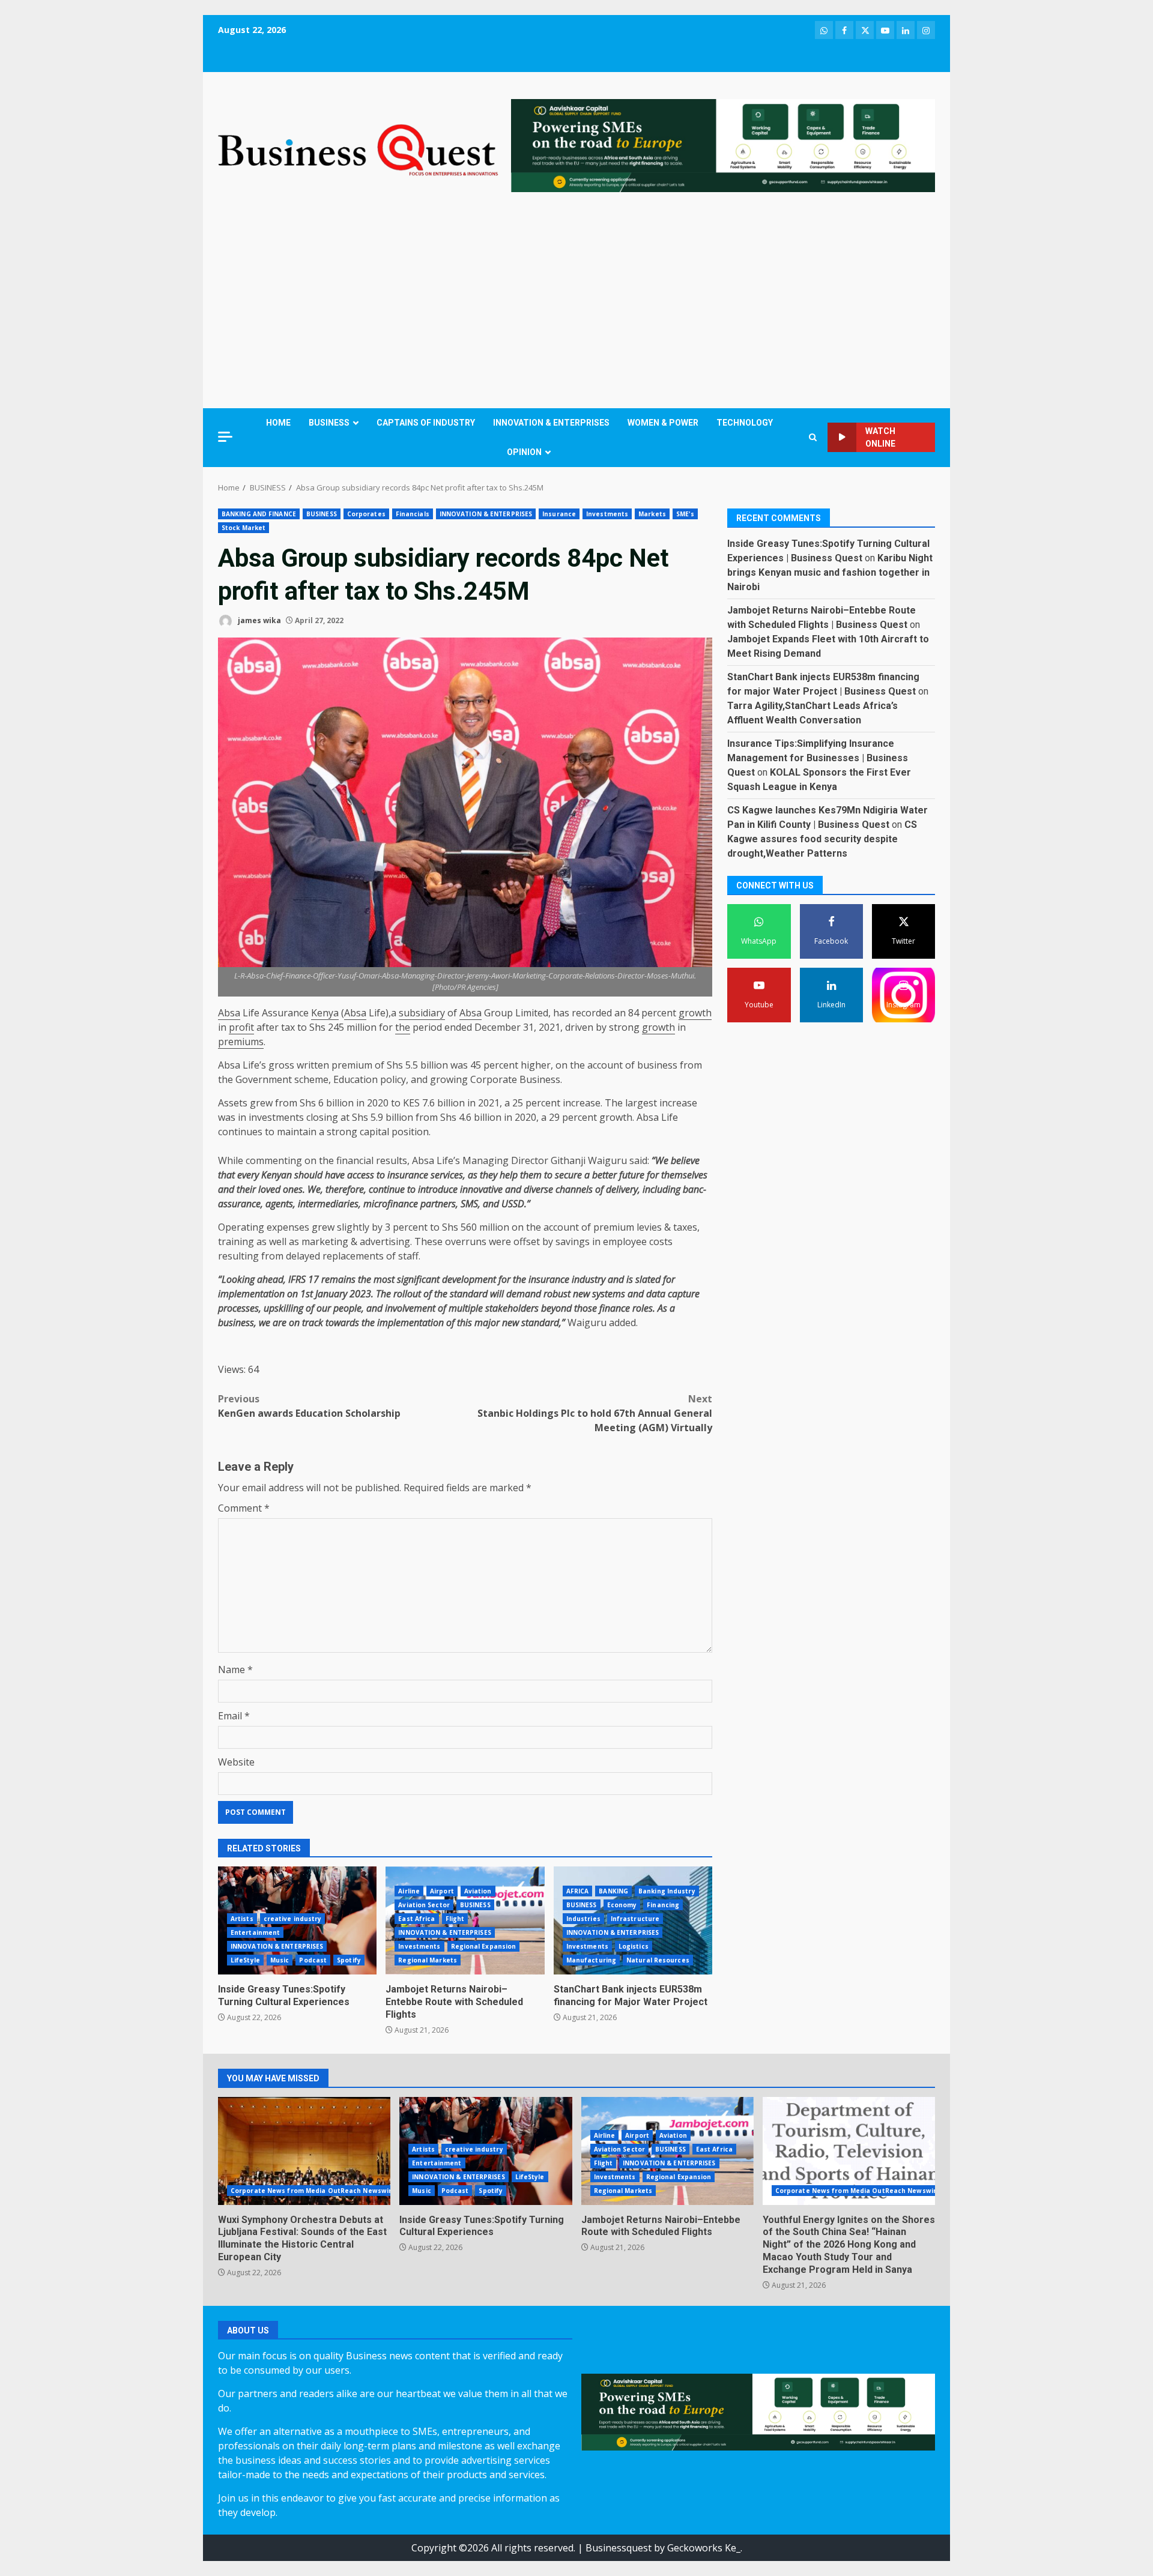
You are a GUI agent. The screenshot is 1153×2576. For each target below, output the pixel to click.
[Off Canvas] (225, 437)
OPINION (524, 452)
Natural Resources (658, 1960)
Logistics (634, 1946)
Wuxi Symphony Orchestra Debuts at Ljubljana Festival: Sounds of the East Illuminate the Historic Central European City (304, 2151)
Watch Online (880, 437)
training (236, 1241)
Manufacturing (591, 1960)
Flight (455, 1919)
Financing (663, 1905)
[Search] (813, 437)
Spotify (349, 1960)
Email (234, 1716)
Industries (583, 1919)
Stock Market (244, 528)
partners (438, 1204)
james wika (259, 620)
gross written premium (320, 1065)
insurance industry (567, 1279)
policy (393, 1079)
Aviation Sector (424, 1905)
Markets (652, 514)
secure (568, 1175)
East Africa (416, 1919)
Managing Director (505, 1160)
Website (236, 1762)
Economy (622, 1905)
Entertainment (255, 1932)
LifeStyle (245, 1960)
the (403, 1027)
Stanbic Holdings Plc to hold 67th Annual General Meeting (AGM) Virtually (595, 1413)
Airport (442, 1891)
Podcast (313, 1960)
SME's (685, 514)
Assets (233, 1103)
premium (614, 1227)
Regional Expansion (484, 1946)
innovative (481, 1189)
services (447, 1175)
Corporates (366, 514)
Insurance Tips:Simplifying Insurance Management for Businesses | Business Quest (818, 758)
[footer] (723, 145)
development (469, 1279)
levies (649, 1227)
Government (264, 1079)
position (410, 1132)
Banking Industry (667, 1891)
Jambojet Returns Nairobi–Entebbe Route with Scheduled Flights (454, 2002)
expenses (288, 1227)
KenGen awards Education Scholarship (309, 1406)
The (614, 1103)
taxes (685, 1227)
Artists (242, 1919)
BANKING (613, 1891)
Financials (413, 514)
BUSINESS (329, 423)
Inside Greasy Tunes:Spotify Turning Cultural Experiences (284, 1995)
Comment (244, 1508)
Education (356, 1079)
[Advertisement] (576, 303)
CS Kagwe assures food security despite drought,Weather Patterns (822, 839)
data (656, 1294)
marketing (325, 1241)
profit (241, 1027)
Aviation (478, 1891)
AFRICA (578, 1891)
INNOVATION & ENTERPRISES (551, 423)
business (657, 1065)
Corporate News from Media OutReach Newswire (313, 2191)
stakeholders (512, 1308)
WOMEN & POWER (663, 423)
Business (540, 1079)
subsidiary (422, 1013)
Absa (229, 1013)
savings (573, 1241)
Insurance (559, 514)
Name (235, 1670)
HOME (278, 423)
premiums (241, 1042)
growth (695, 1013)
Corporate (494, 1079)
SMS (469, 1204)
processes (238, 1308)
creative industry (293, 1919)
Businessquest (619, 2548)
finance (615, 1308)
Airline (409, 1891)
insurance (408, 1175)
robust (557, 1294)
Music (280, 1960)
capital (374, 1132)
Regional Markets (428, 1960)
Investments (607, 514)
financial (355, 1160)
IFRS (297, 1279)
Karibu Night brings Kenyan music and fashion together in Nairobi (830, 572)
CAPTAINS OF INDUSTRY (426, 423)
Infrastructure (635, 1919)
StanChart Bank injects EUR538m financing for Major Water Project (631, 1995)
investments (276, 1117)
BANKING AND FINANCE (259, 514)
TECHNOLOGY (745, 423)
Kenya (325, 1013)
